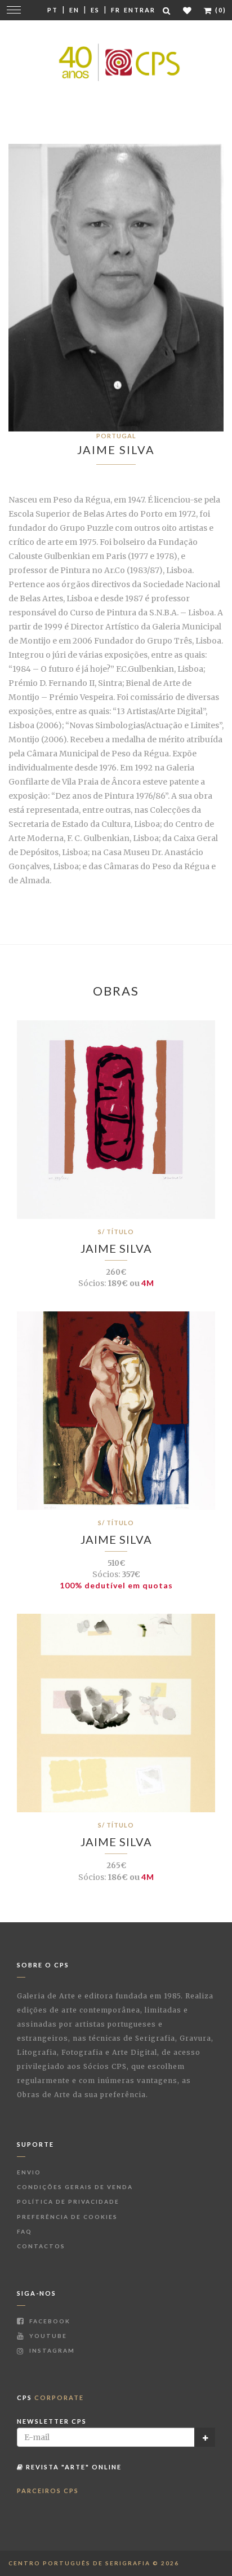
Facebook (49, 2321)
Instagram (51, 2350)
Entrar (140, 10)
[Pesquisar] (167, 10)
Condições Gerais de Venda (75, 2187)
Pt (53, 10)
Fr (116, 10)
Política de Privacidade (68, 2201)
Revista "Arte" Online (73, 2467)
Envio (29, 2172)
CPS (50, 2397)
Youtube (47, 2336)
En (74, 10)
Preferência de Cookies (67, 2217)
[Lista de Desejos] (188, 10)
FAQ (24, 2231)
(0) (220, 10)
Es (95, 10)
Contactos (41, 2246)
